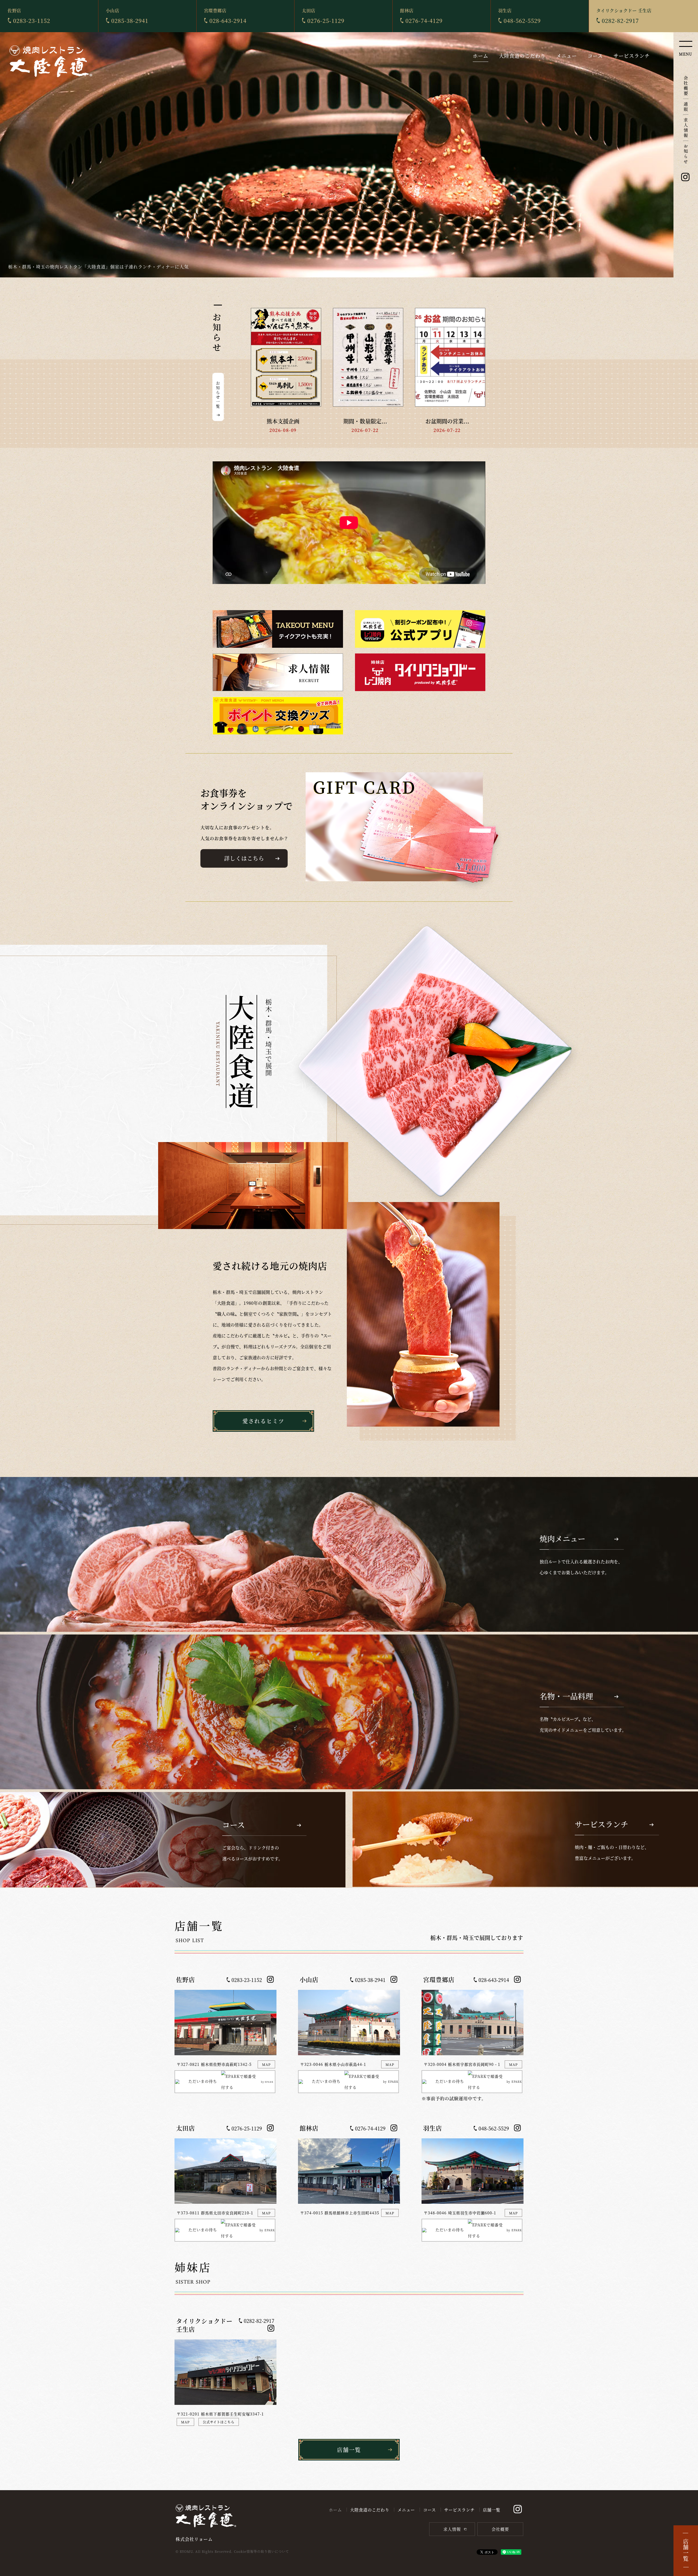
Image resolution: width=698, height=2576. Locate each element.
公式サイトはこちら (219, 2422)
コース (595, 56)
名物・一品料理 (349, 1712)
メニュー (567, 56)
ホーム (481, 56)
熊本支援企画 (283, 421)
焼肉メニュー (349, 1554)
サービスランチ (632, 56)
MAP (266, 2064)
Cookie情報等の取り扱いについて (261, 2551)
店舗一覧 (492, 2510)
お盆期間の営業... (447, 421)
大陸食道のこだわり (522, 56)
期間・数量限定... (365, 421)
